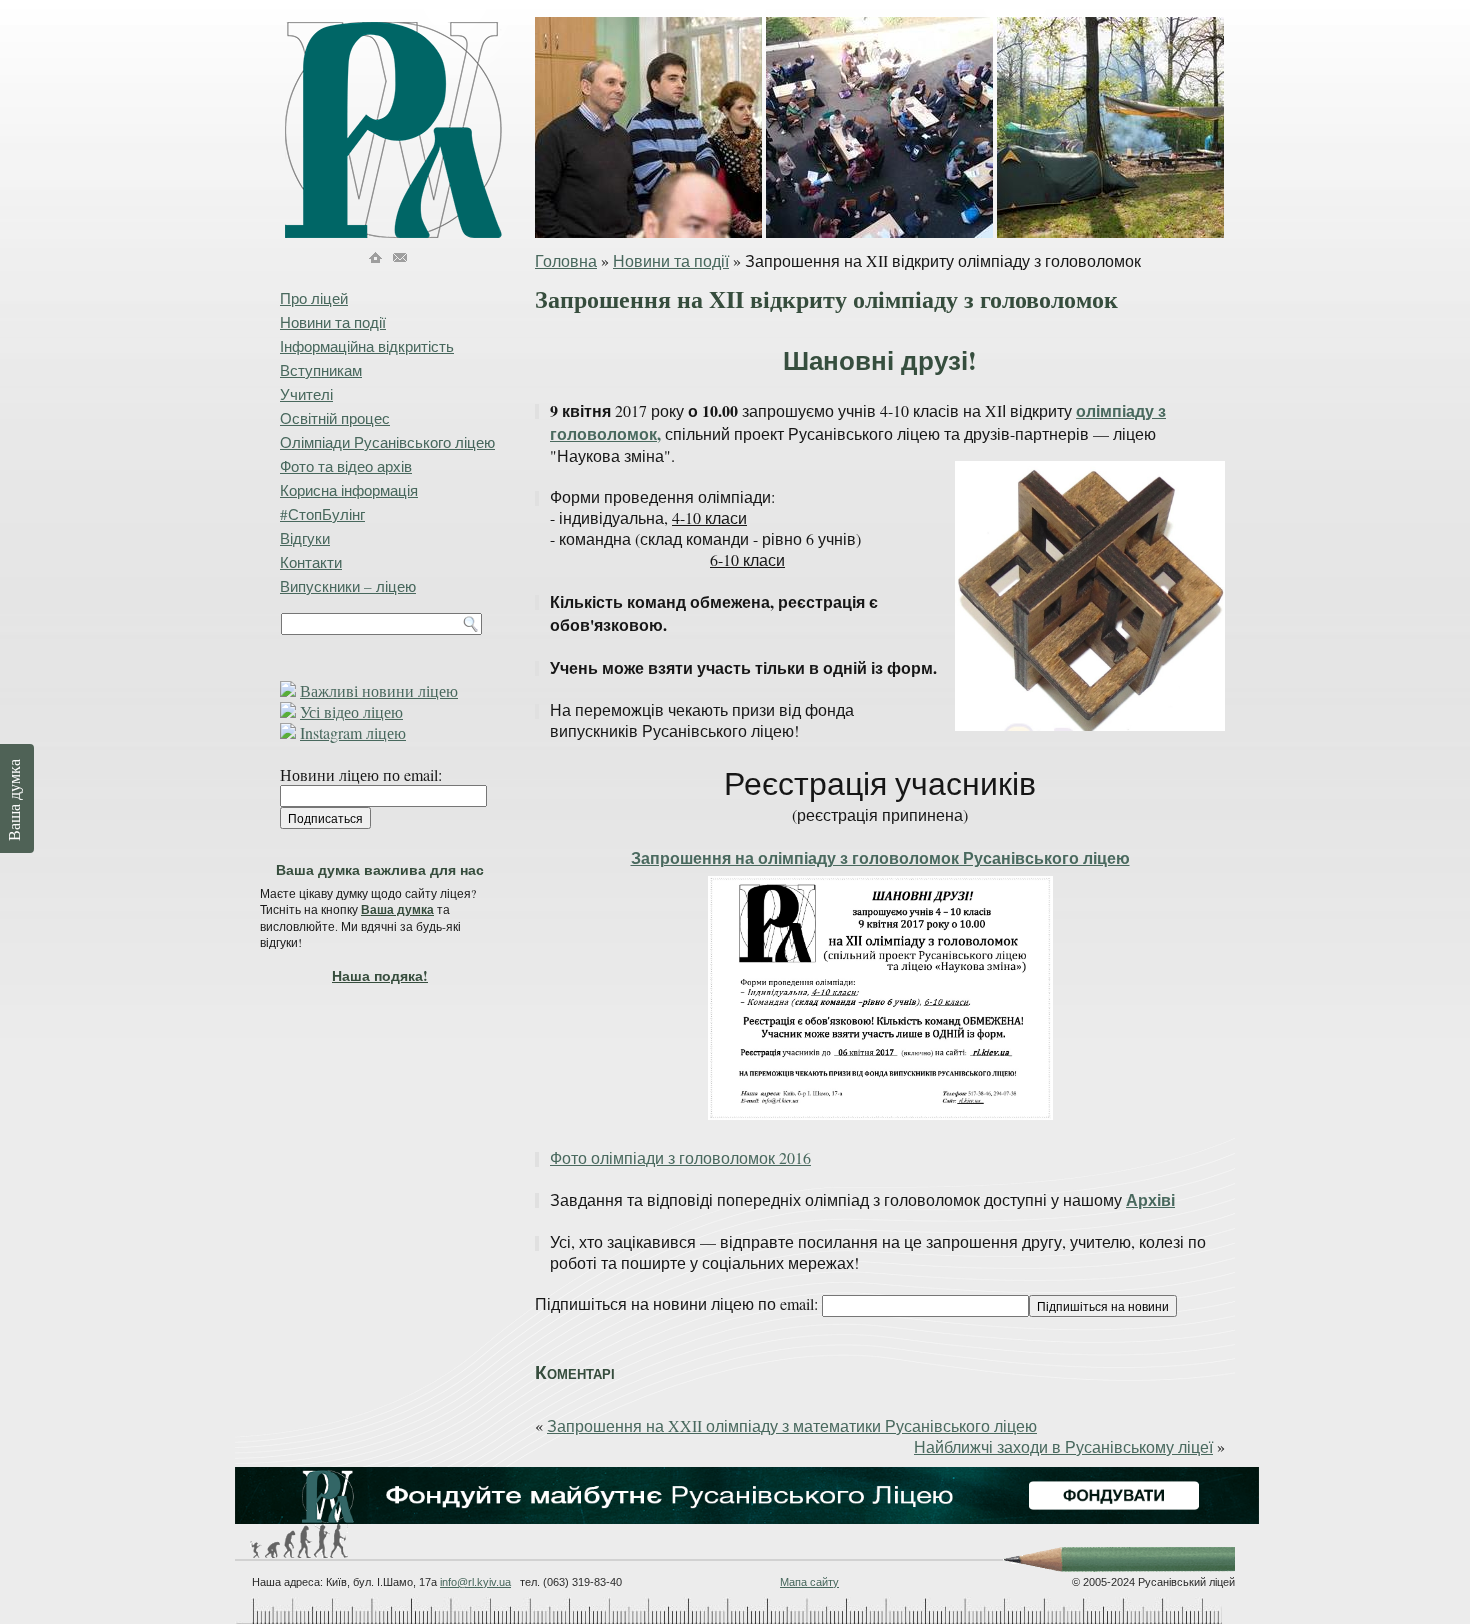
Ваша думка (397, 909)
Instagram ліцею (353, 732)
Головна (566, 260)
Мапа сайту (809, 1582)
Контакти (311, 562)
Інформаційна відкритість (367, 346)
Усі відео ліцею (351, 711)
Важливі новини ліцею (379, 690)
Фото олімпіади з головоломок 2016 (680, 1157)
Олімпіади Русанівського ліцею (387, 442)
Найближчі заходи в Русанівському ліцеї (1063, 1446)
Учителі (306, 394)
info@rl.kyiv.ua (475, 1582)
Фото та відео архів (346, 466)
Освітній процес (335, 418)
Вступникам (321, 370)
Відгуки (305, 538)
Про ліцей (314, 298)
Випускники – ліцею (348, 586)
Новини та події (671, 260)
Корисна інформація (349, 490)
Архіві (1150, 1199)
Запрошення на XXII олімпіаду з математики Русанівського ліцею (792, 1425)
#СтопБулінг (322, 514)
